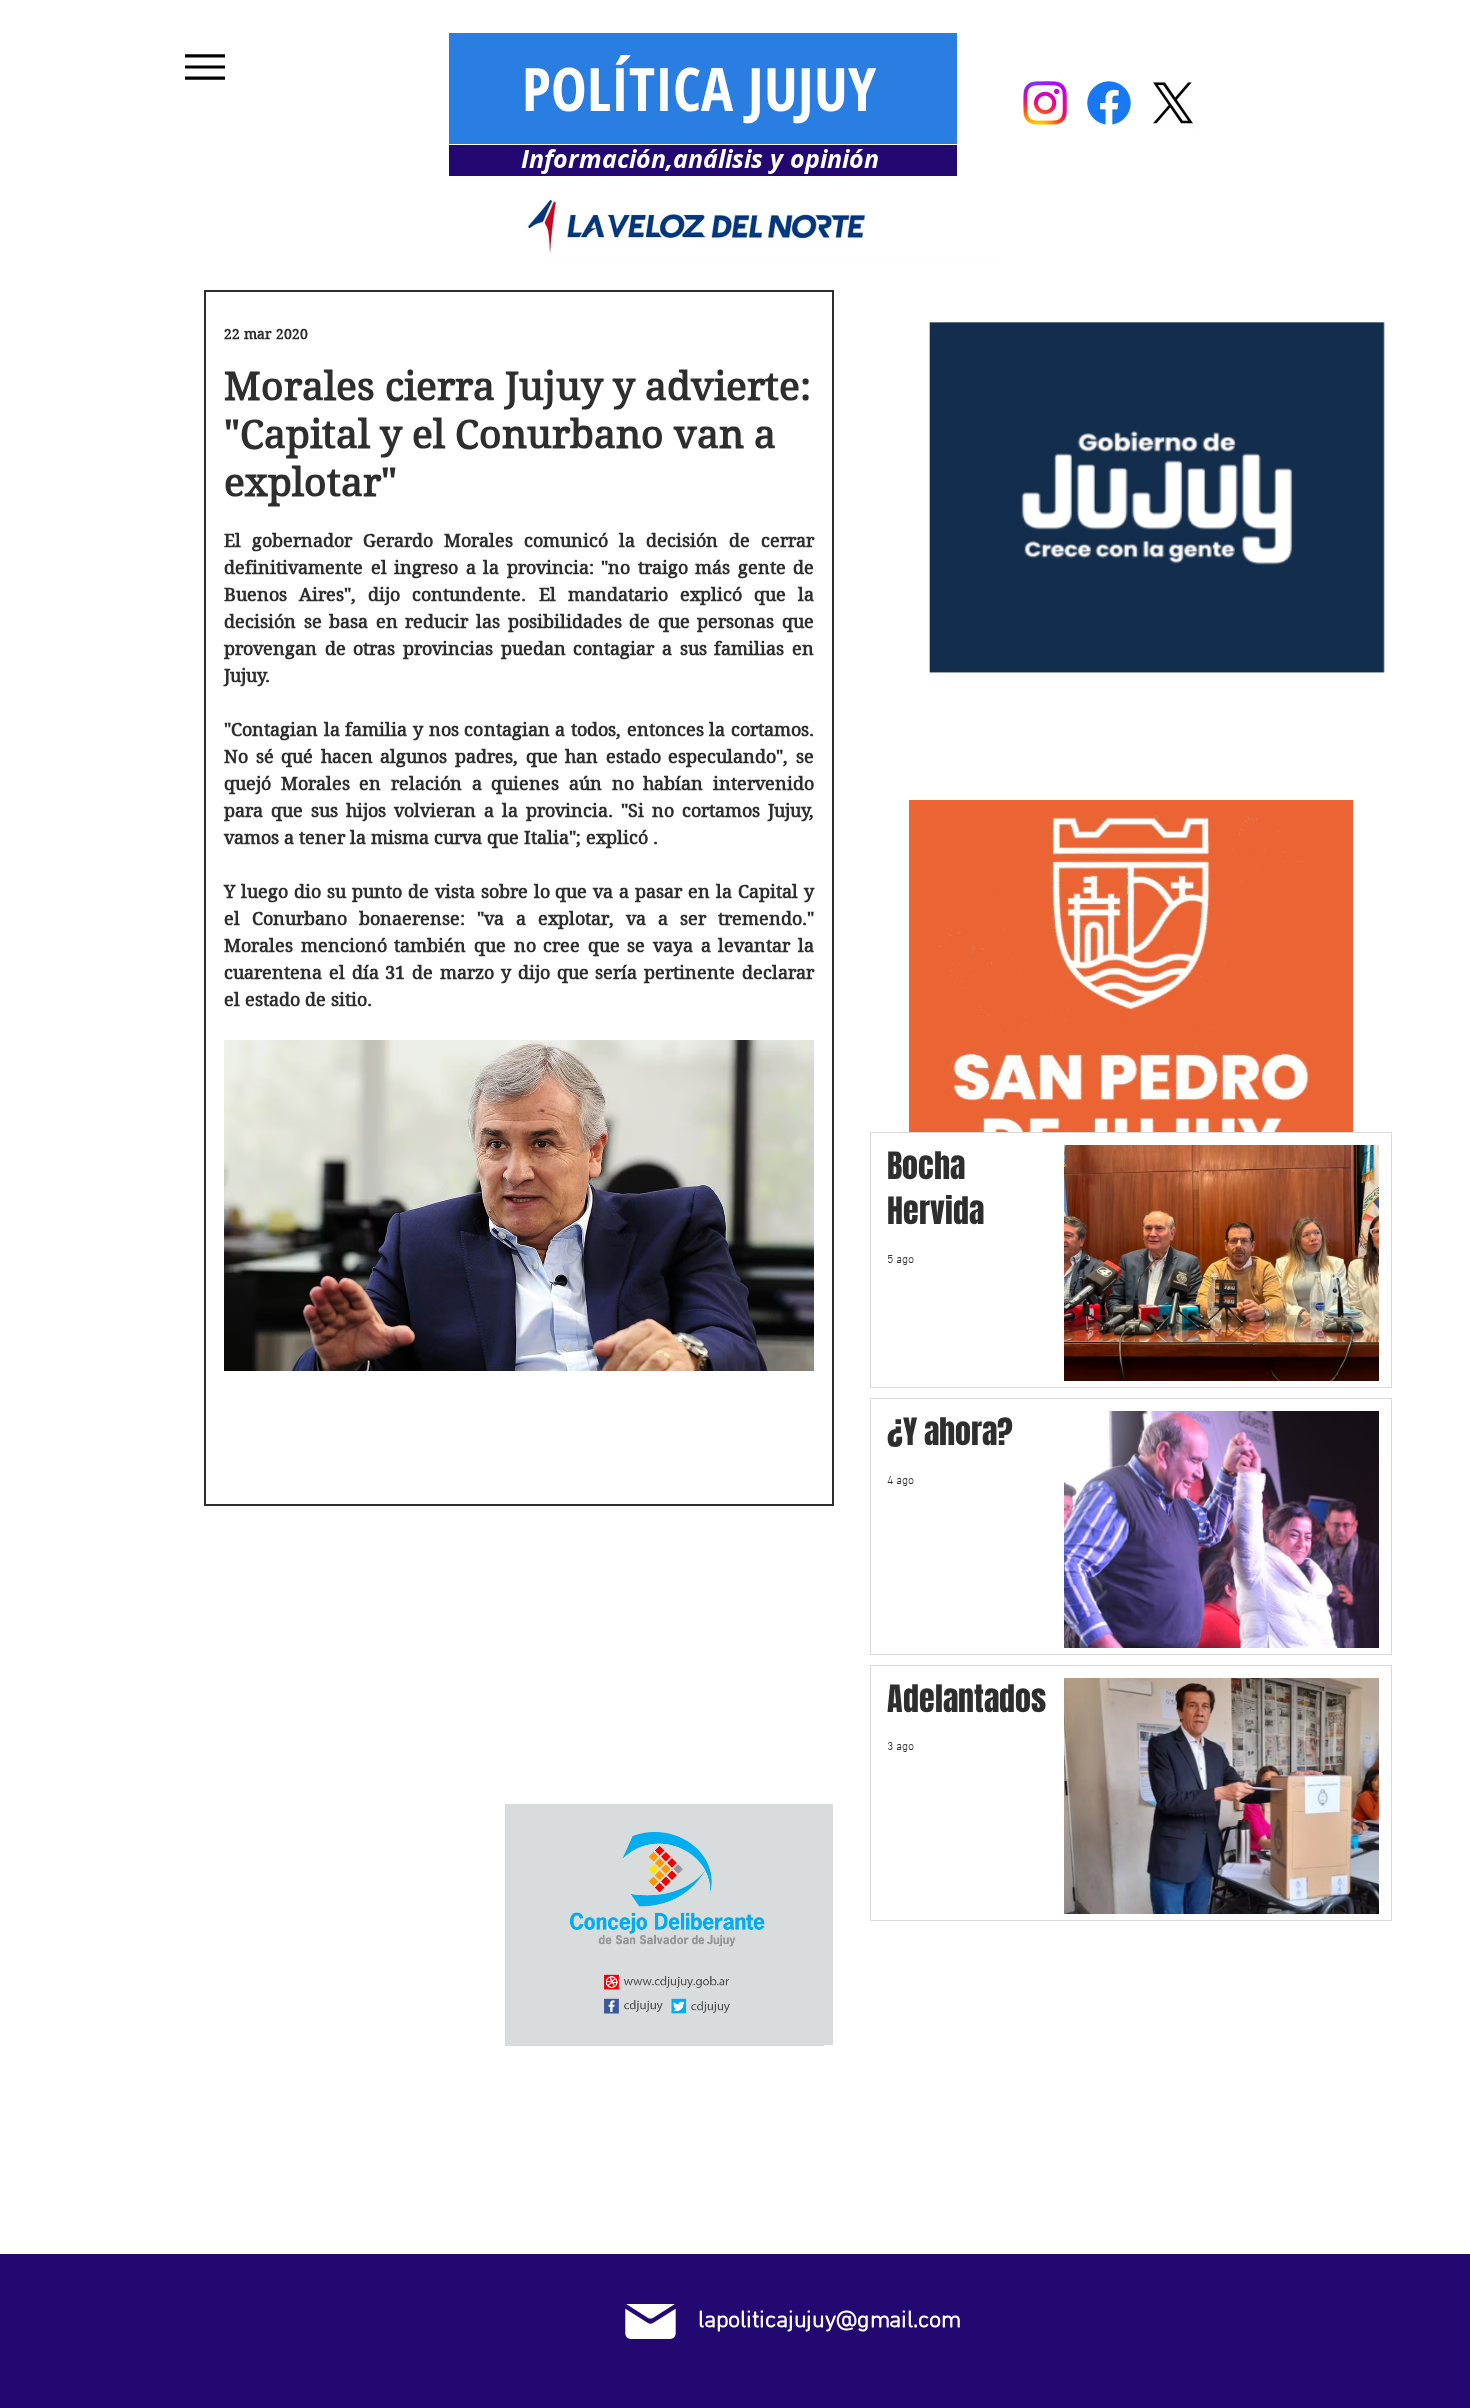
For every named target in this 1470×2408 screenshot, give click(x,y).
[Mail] (650, 2321)
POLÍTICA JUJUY (699, 88)
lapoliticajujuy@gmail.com (829, 2321)
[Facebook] (1109, 103)
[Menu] (204, 66)
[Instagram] (1045, 103)
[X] (1173, 103)
